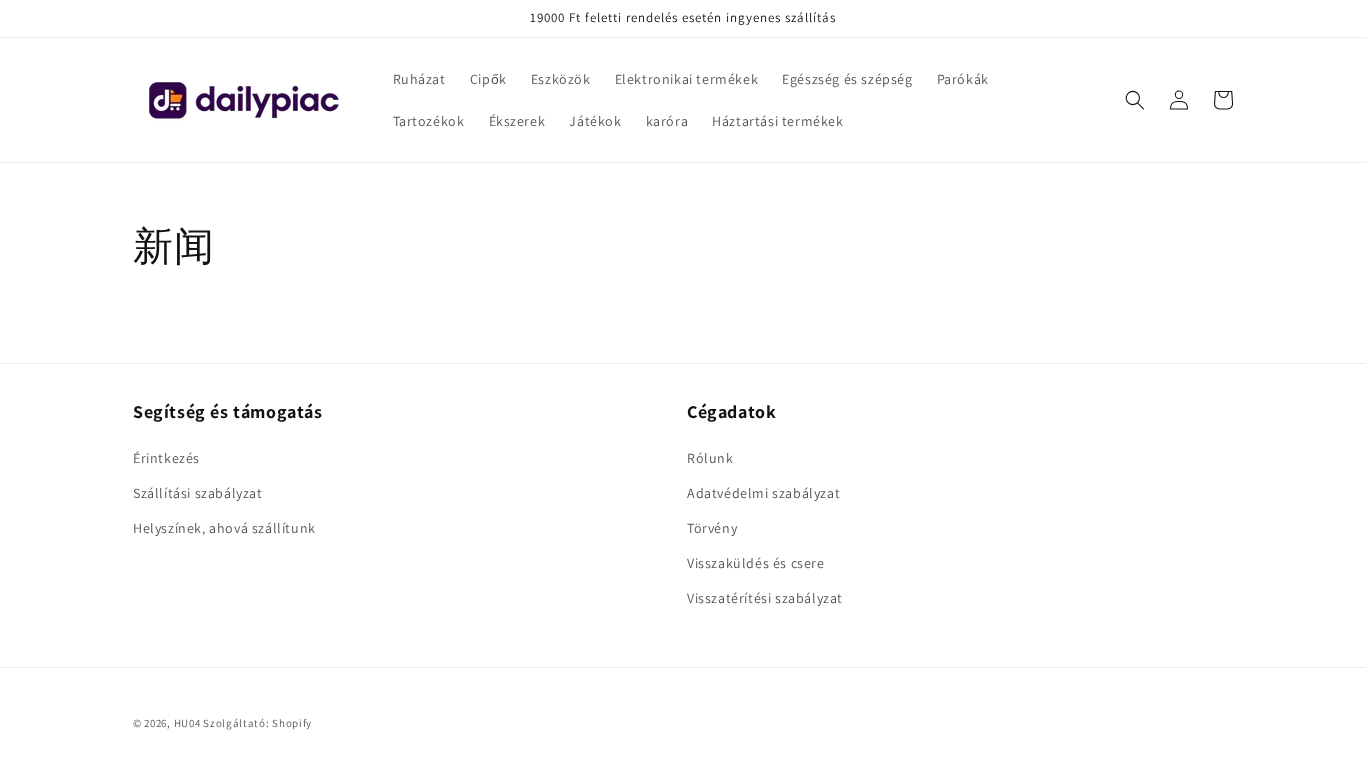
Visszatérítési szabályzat (765, 598)
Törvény (712, 528)
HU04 (187, 723)
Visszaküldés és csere (756, 563)
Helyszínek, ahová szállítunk (224, 528)
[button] (1135, 100)
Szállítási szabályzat (198, 493)
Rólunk (710, 458)
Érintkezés (166, 458)
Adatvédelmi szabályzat (763, 493)
